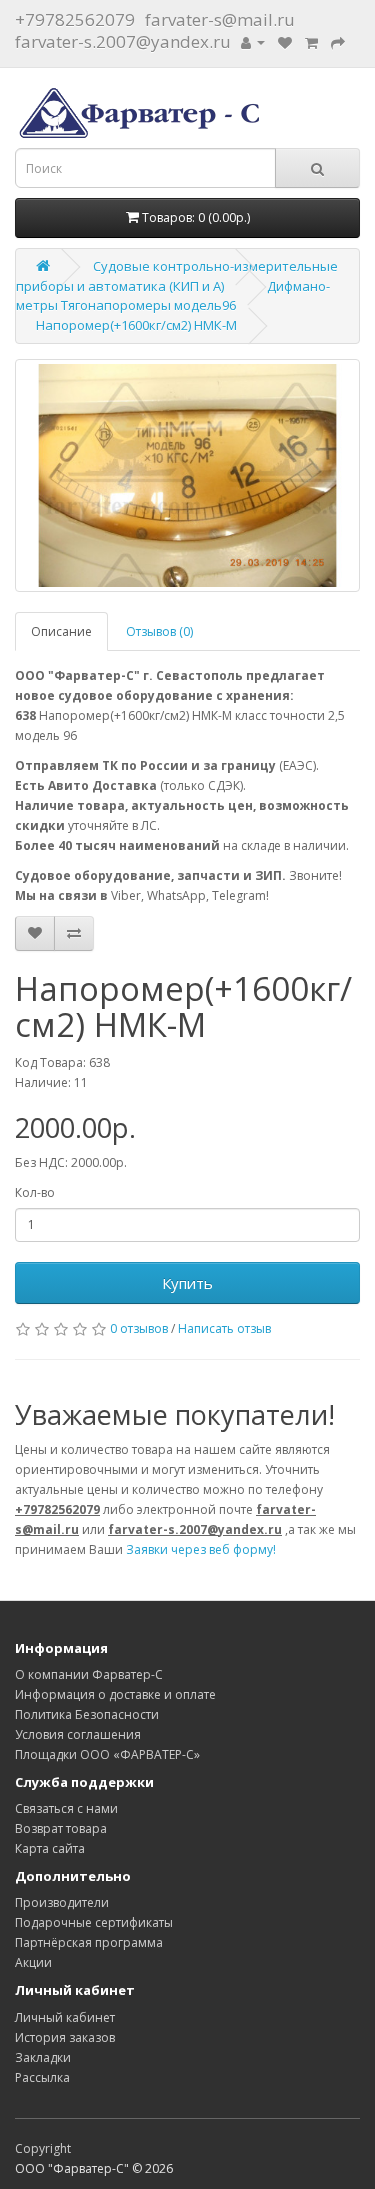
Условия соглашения (78, 1734)
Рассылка (42, 2077)
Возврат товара (61, 1828)
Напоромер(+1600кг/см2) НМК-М (136, 325)
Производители (62, 1902)
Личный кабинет (65, 2017)
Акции (33, 1962)
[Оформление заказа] (338, 41)
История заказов (65, 2037)
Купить (187, 1283)
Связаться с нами (66, 1808)
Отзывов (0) (159, 631)
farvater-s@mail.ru (220, 19)
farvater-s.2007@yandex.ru (123, 41)
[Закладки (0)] (285, 41)
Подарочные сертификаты (94, 1922)
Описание (61, 631)
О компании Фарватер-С (89, 1674)
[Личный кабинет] (253, 41)
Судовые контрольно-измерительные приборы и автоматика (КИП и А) (177, 276)
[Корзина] (311, 41)
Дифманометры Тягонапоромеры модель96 (173, 296)
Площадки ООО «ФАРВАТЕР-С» (107, 1754)
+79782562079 (75, 19)
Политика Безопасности (87, 1714)
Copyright (43, 2148)
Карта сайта (50, 1848)
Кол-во (35, 1192)
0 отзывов (139, 1328)
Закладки (43, 2057)
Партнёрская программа (89, 1942)
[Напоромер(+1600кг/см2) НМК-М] (187, 475)
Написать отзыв (224, 1328)
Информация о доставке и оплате (115, 1694)
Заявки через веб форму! (201, 1549)
